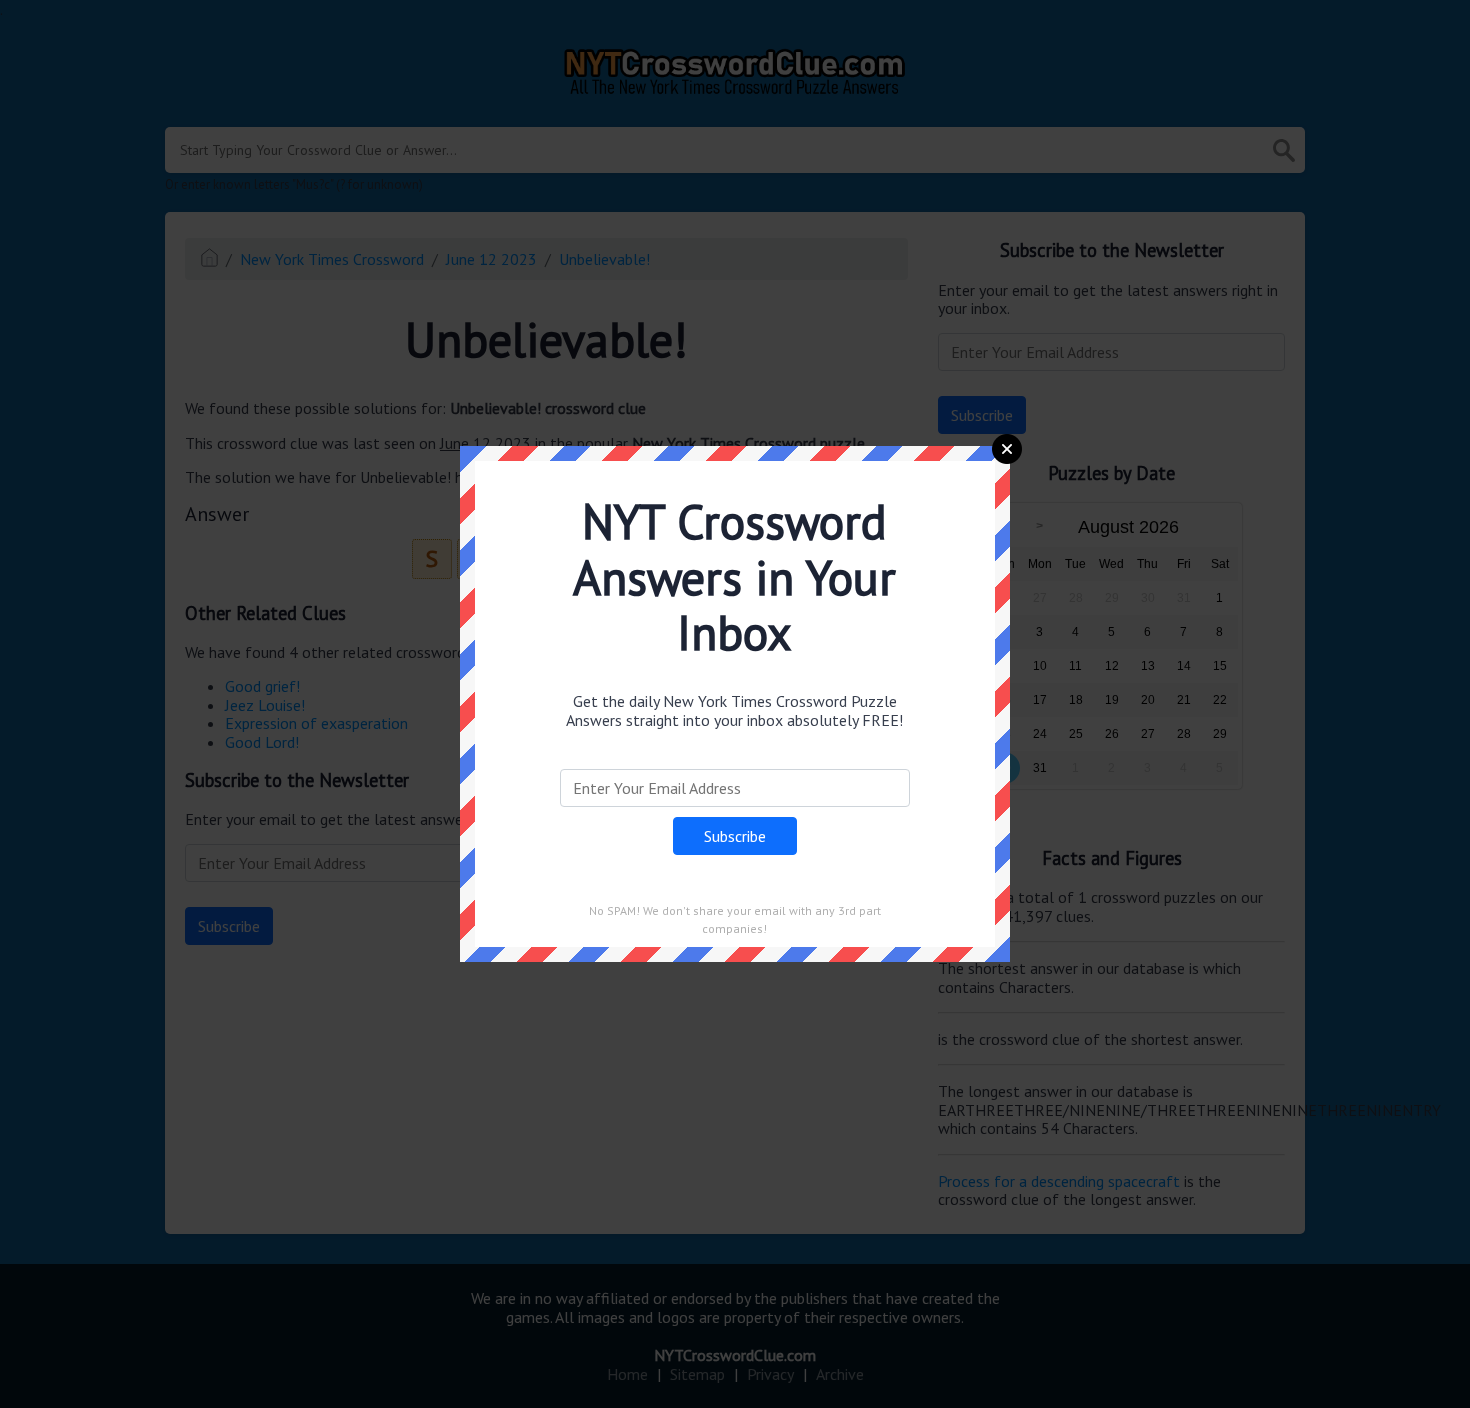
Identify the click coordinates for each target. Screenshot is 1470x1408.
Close (1007, 449)
